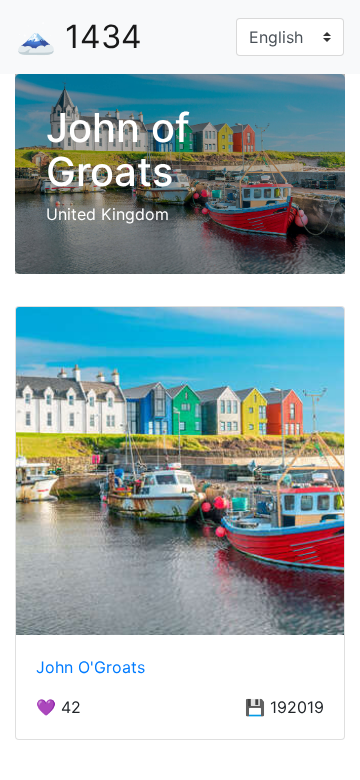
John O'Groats (90, 667)
